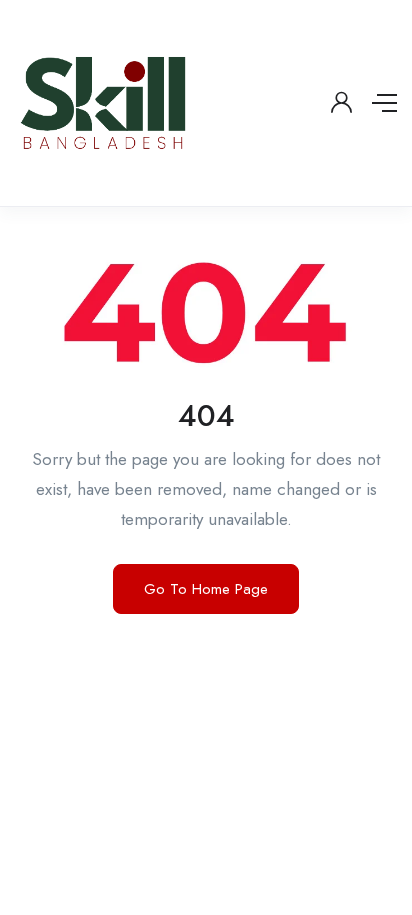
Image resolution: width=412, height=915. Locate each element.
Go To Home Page (206, 589)
